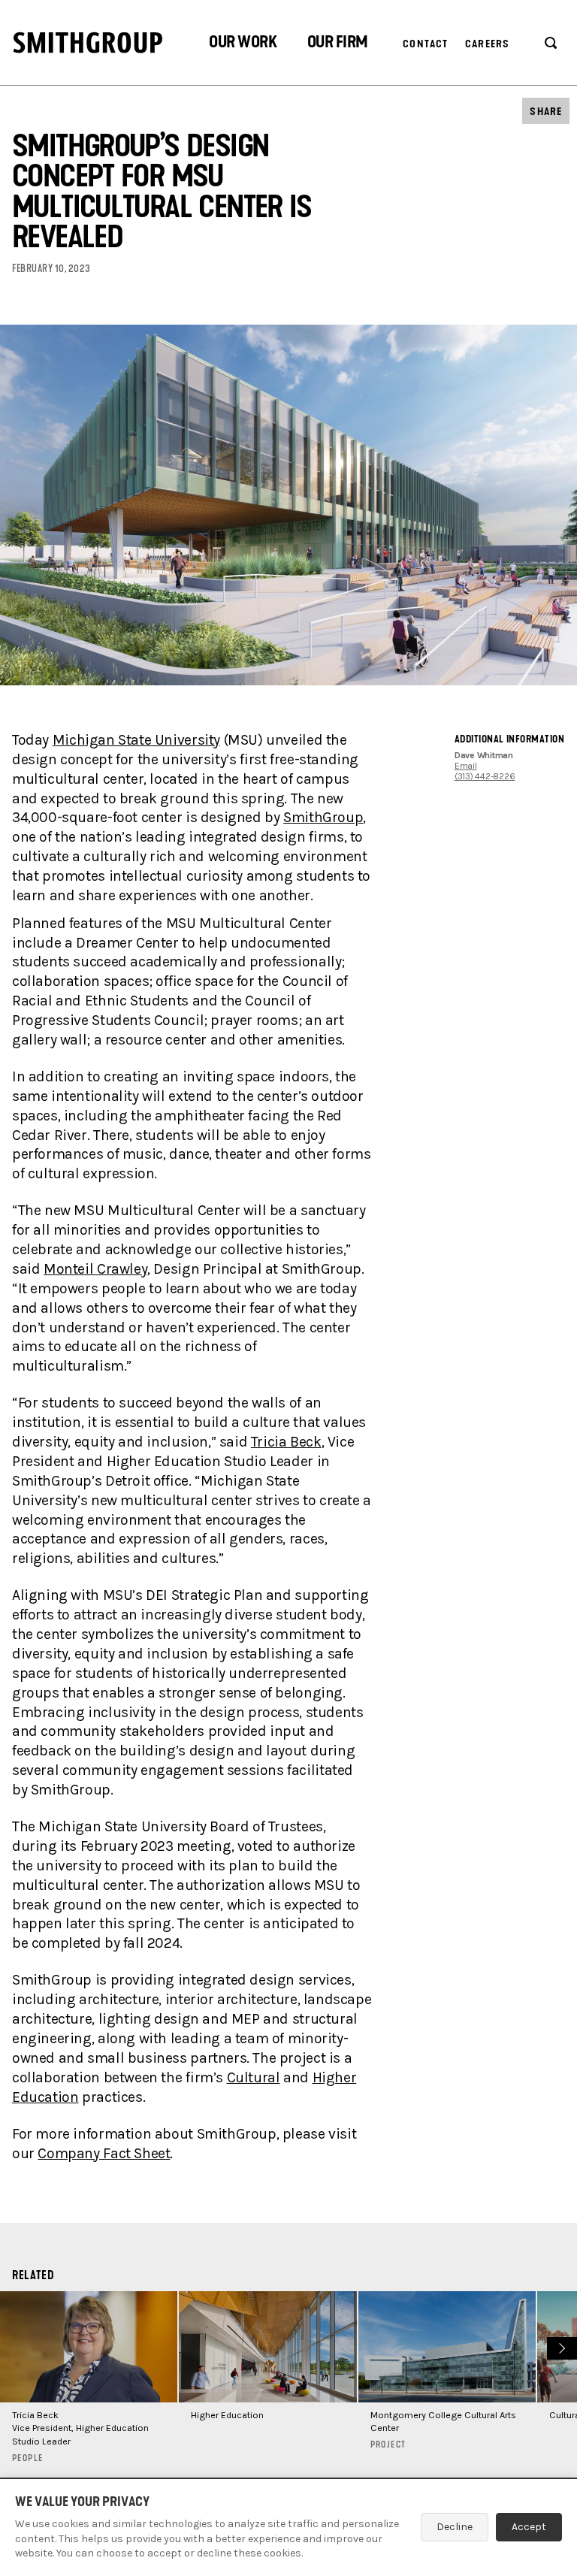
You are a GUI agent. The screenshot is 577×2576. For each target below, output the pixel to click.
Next (560, 2347)
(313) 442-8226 (485, 776)
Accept (529, 2527)
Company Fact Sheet (104, 2153)
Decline (455, 2527)
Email (466, 766)
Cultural (254, 2077)
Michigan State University (136, 740)
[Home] (88, 42)
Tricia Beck (286, 1442)
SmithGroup (323, 817)
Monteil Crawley (95, 1269)
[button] (243, 44)
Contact (425, 44)
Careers (487, 44)
